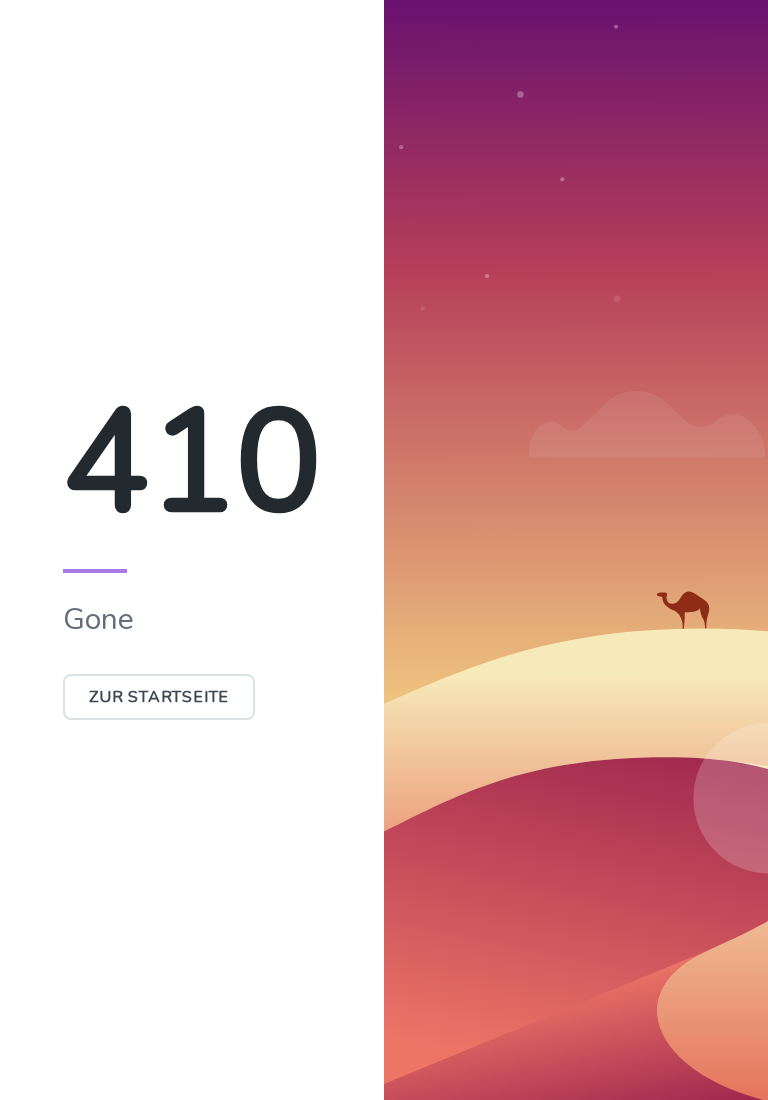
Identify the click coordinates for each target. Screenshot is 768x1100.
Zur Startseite (159, 697)
